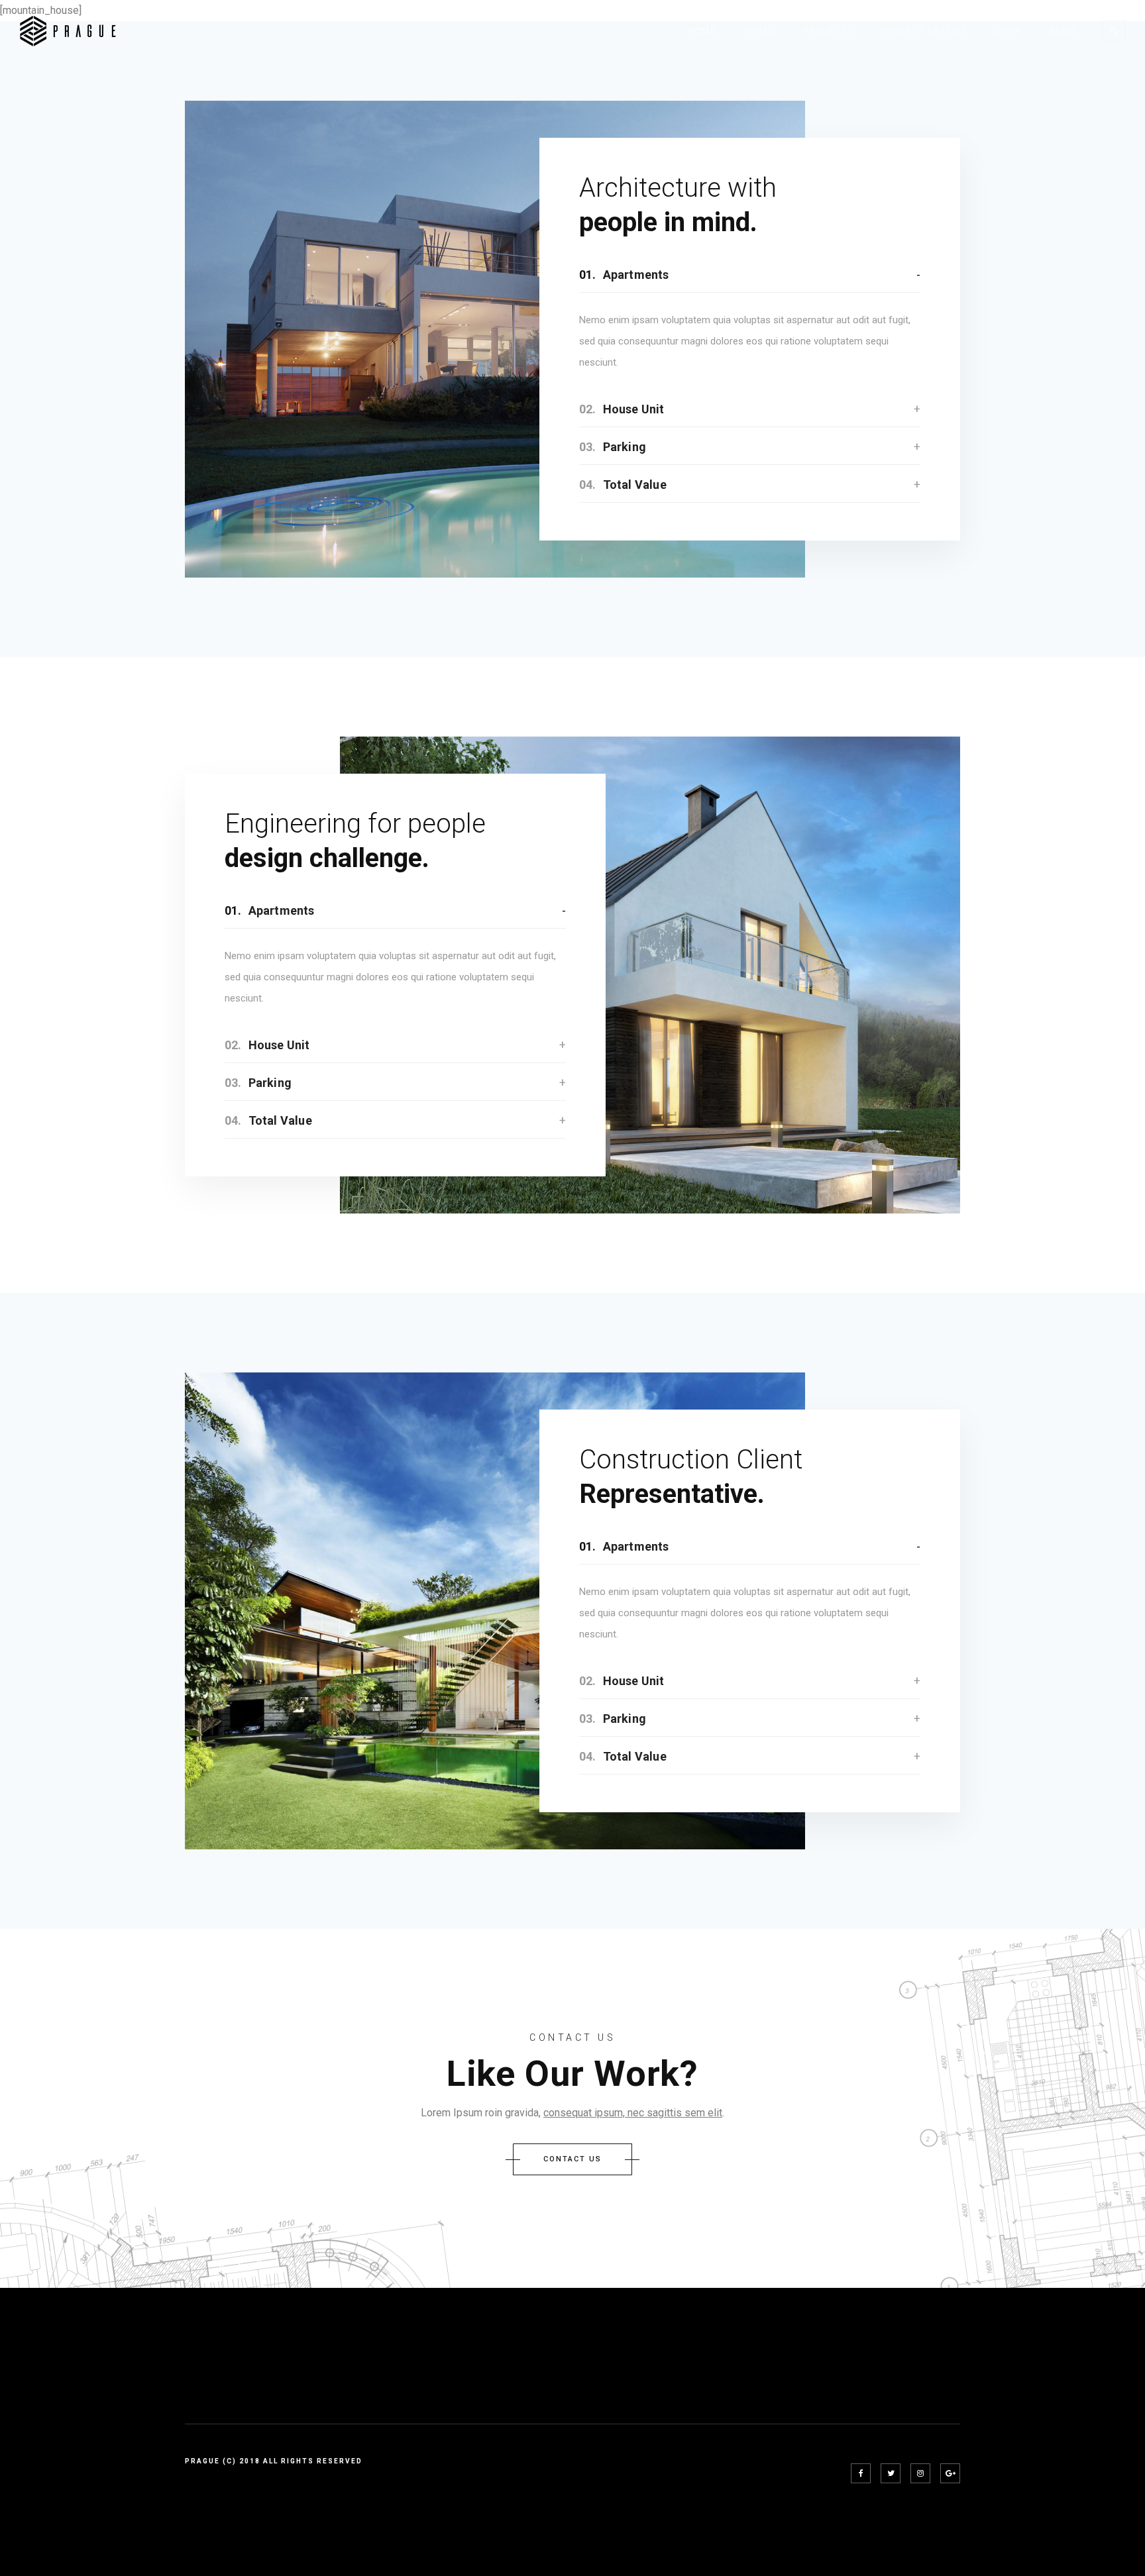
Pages (760, 31)
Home (702, 31)
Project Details (924, 31)
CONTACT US (572, 2159)
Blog (1063, 31)
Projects (828, 31)
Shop (1009, 31)
